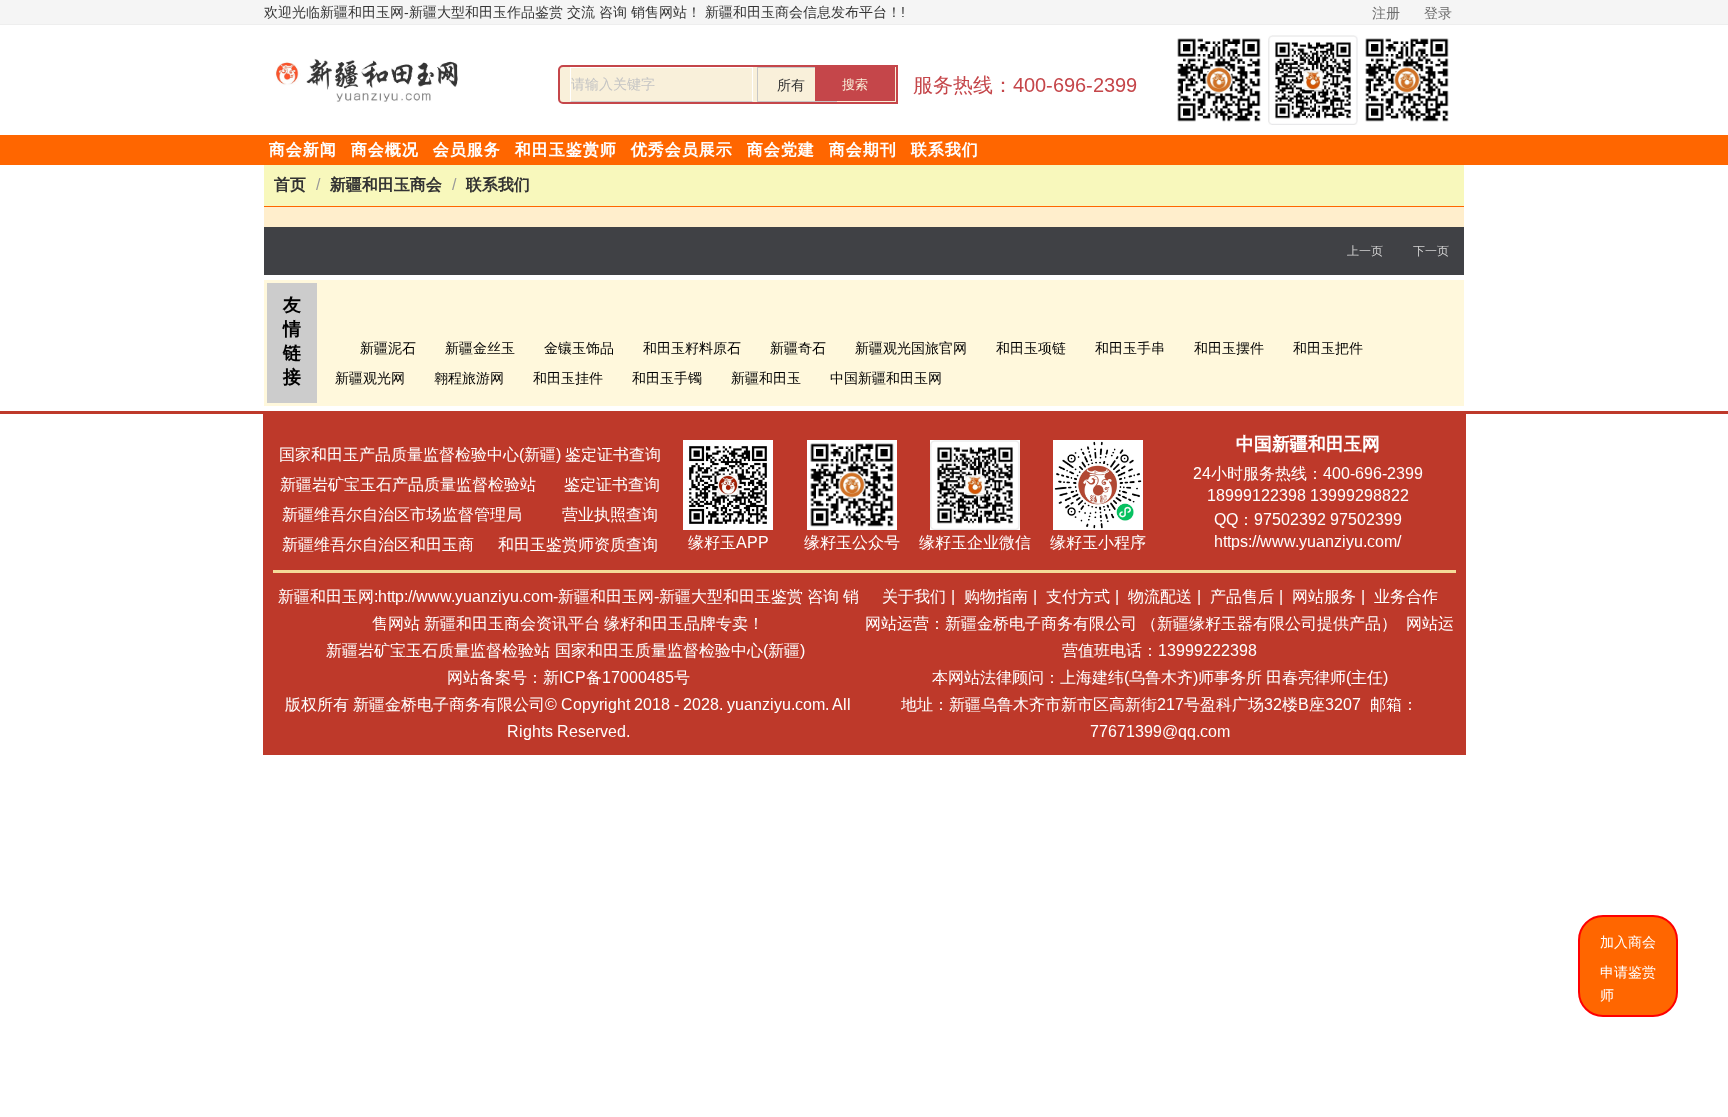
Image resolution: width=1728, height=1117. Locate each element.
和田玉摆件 (1229, 348)
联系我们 (945, 149)
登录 (1438, 13)
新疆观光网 (370, 378)
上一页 (1365, 251)
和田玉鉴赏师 (566, 149)
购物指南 (996, 596)
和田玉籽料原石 (692, 348)
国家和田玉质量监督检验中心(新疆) (680, 650)
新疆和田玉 (766, 378)
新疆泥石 (388, 348)
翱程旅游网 (469, 378)
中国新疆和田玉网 (886, 378)
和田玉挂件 (568, 378)
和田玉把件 (1328, 348)
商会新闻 (303, 149)
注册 (1386, 13)
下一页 (1431, 251)
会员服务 (467, 149)
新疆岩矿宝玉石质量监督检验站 (438, 650)
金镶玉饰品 (579, 348)
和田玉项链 (1031, 348)
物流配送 (1160, 596)
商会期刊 (863, 149)
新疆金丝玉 (480, 348)
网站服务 (1324, 596)
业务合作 (1406, 596)
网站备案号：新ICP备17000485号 (568, 677)
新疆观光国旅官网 (911, 348)
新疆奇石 (798, 348)
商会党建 (781, 149)
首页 (290, 184)
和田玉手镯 (667, 378)
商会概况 (385, 149)
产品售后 (1242, 596)
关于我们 (914, 596)
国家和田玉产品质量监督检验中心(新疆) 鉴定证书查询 (470, 454)
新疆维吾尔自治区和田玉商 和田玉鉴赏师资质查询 (470, 544)
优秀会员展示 (682, 149)
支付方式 (1078, 596)
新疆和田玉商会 (386, 184)
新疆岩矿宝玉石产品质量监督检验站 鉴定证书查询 (470, 484)
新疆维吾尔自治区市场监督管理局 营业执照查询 (470, 514)
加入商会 (1628, 942)
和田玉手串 (1130, 348)
